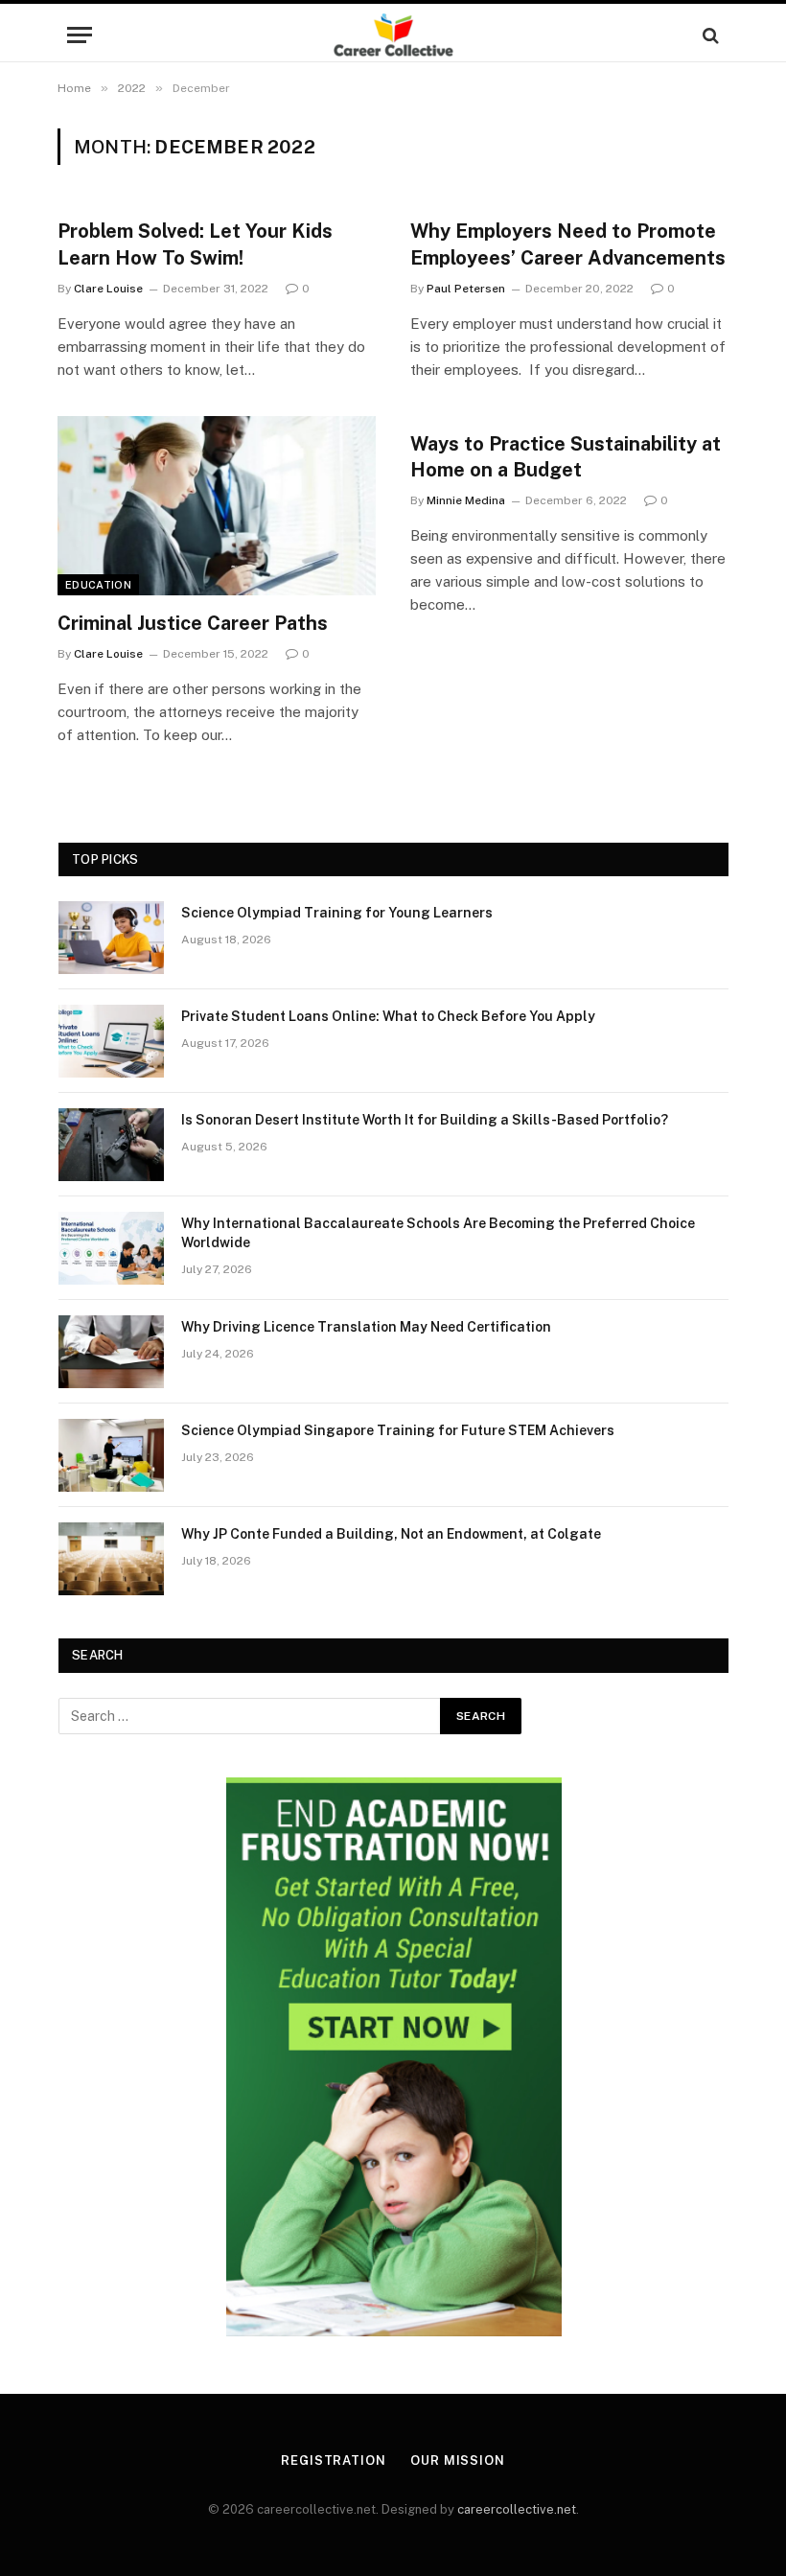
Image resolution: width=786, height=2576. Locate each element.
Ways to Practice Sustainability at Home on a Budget (566, 457)
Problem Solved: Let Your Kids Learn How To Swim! (195, 244)
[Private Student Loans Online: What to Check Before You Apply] (111, 1041)
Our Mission (458, 2460)
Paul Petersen (466, 289)
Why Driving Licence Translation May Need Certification (366, 1327)
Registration (334, 2460)
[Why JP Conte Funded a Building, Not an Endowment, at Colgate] (111, 1559)
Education (98, 585)
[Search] (709, 35)
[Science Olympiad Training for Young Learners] (111, 938)
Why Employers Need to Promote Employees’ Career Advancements (568, 244)
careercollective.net (517, 2509)
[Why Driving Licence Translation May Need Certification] (111, 1352)
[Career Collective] (393, 35)
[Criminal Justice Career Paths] (217, 506)
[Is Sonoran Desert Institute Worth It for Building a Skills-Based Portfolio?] (111, 1145)
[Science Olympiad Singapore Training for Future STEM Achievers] (111, 1455)
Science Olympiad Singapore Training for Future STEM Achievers (398, 1430)
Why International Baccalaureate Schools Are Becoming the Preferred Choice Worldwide (438, 1233)
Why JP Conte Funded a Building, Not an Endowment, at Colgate (391, 1534)
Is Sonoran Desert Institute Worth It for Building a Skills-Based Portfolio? (425, 1120)
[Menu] (80, 35)
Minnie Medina (466, 500)
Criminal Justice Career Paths (193, 623)
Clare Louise (108, 289)
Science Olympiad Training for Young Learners (337, 913)
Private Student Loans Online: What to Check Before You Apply (388, 1016)
